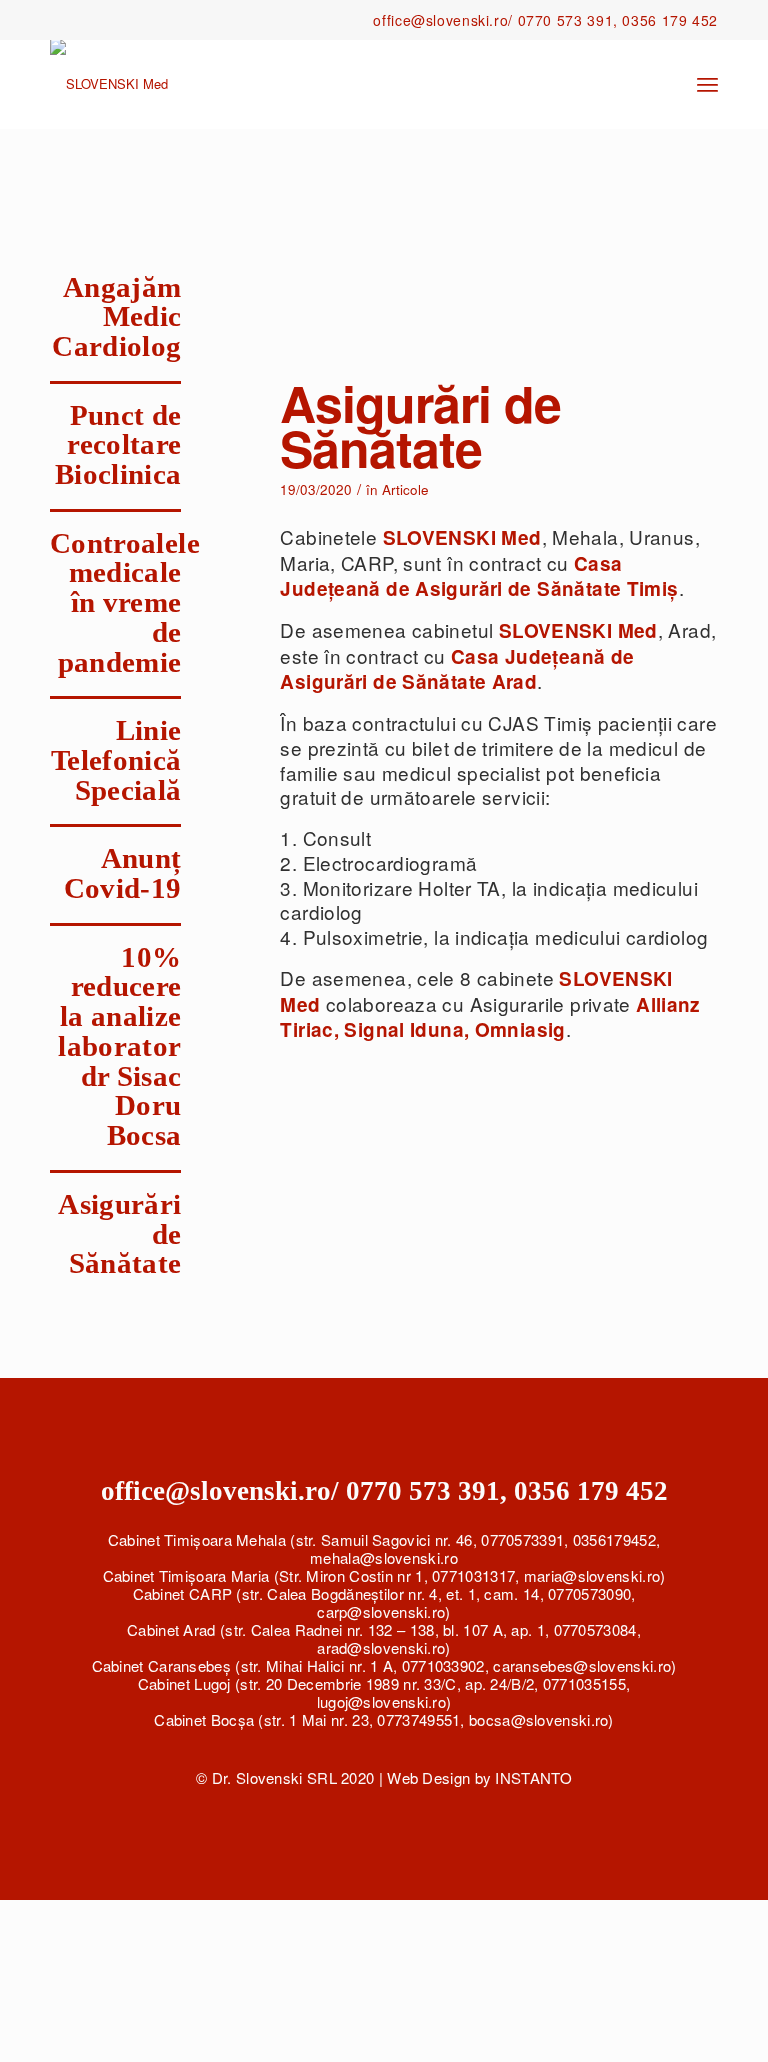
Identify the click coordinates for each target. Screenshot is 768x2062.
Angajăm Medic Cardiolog (116, 317)
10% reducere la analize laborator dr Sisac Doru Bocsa (119, 1046)
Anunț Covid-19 (123, 873)
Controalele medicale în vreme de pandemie (125, 602)
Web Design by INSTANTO (479, 1777)
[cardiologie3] (499, 262)
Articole (405, 489)
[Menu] (707, 84)
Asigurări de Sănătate (420, 425)
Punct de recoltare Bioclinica (118, 445)
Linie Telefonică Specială (116, 760)
